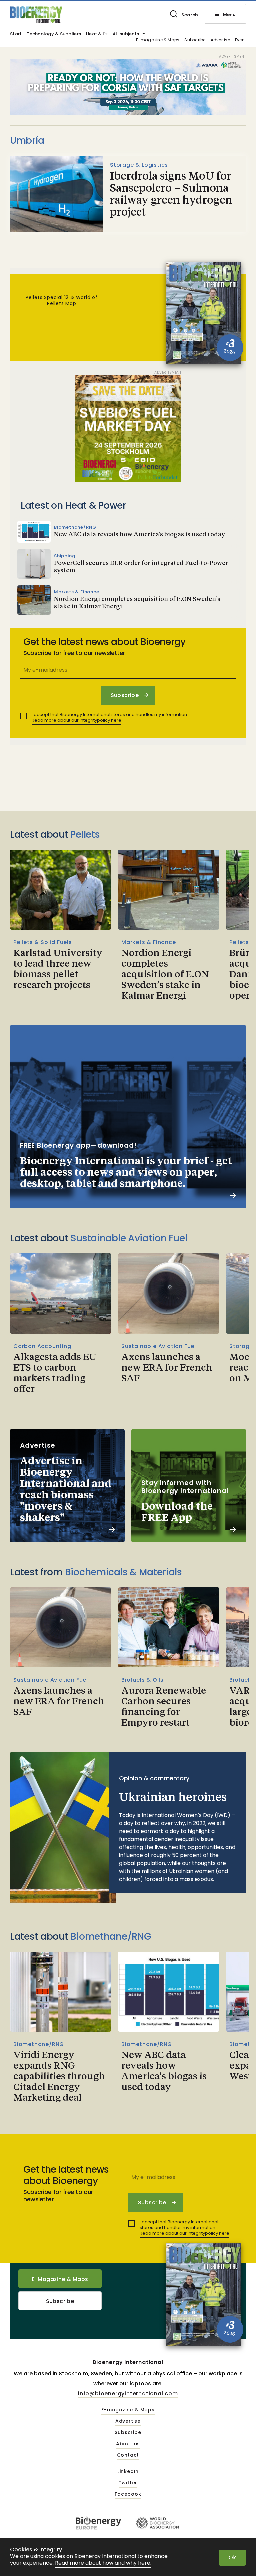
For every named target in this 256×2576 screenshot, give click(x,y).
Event (240, 40)
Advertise (220, 40)
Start (16, 34)
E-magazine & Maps (158, 40)
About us (128, 2444)
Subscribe (195, 40)
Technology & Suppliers (54, 34)
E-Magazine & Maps (60, 2279)
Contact (128, 2455)
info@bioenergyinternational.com (128, 2393)
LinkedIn (128, 2472)
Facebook (128, 2494)
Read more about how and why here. (103, 2563)
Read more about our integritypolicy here (76, 720)
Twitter (128, 2483)
